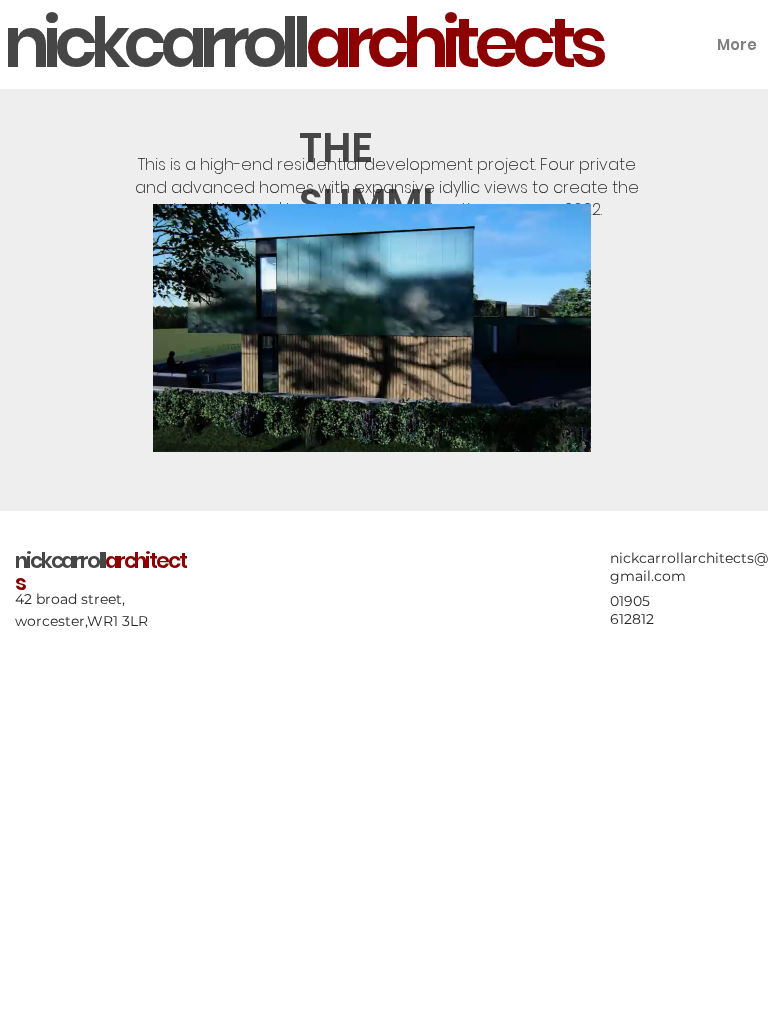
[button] (556, 428)
